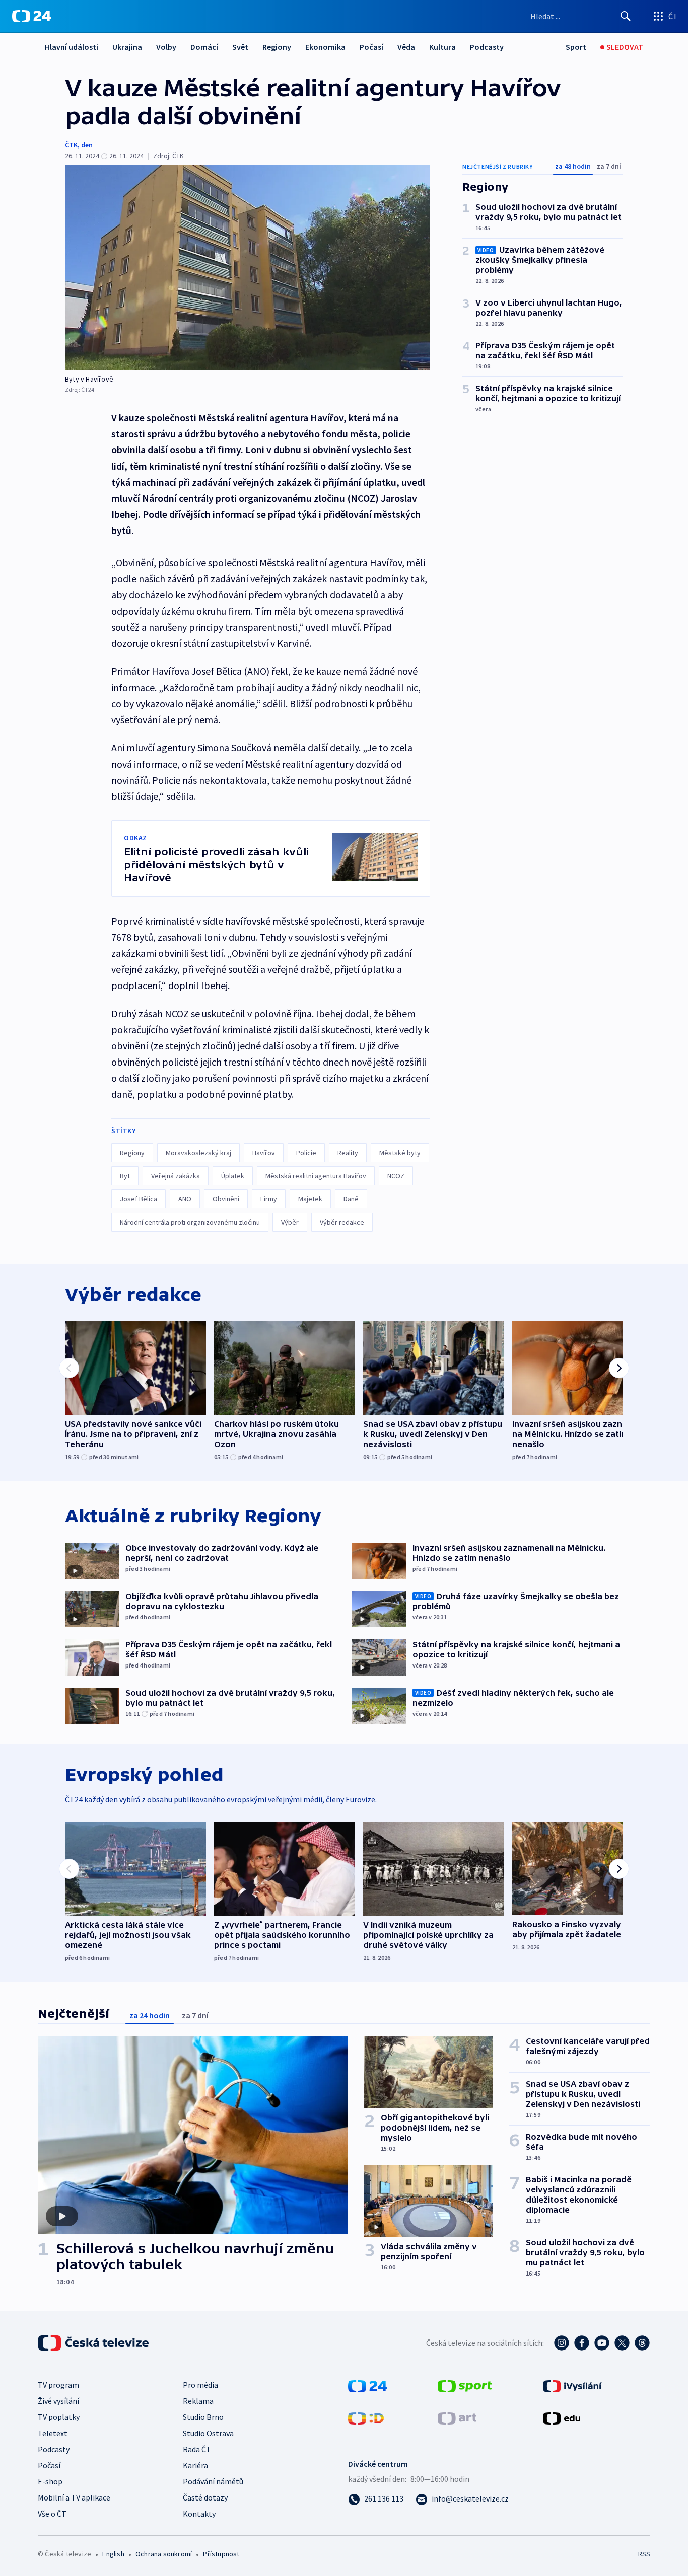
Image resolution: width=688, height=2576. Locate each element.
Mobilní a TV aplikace (74, 2497)
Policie (306, 1153)
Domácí (204, 47)
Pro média (200, 2385)
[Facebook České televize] (582, 2343)
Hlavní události (72, 47)
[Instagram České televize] (562, 2343)
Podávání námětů (213, 2481)
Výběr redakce (342, 1222)
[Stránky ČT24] (367, 2385)
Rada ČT (197, 2449)
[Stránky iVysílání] (572, 2385)
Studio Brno (203, 2417)
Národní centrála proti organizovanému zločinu (190, 1222)
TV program (58, 2385)
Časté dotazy (205, 2497)
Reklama (198, 2401)
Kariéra (195, 2465)
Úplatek (233, 1176)
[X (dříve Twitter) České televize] (622, 2343)
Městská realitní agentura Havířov (316, 1176)
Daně (351, 1199)
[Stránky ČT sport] (465, 2385)
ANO (185, 1199)
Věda (406, 47)
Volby (166, 47)
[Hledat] (626, 16)
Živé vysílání (58, 2401)
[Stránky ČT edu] (562, 2417)
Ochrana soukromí (164, 2554)
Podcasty (487, 47)
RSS (644, 2554)
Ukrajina (127, 47)
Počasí (371, 47)
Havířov (264, 1153)
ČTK (71, 145)
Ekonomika (325, 47)
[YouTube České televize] (602, 2343)
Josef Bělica (139, 1199)
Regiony (277, 47)
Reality (348, 1153)
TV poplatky (59, 2417)
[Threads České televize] (642, 2343)
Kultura (442, 47)
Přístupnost (221, 2554)
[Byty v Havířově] (248, 268)
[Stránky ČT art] (457, 2417)
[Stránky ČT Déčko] (366, 2417)
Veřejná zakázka (176, 1176)
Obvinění (226, 1199)
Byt (125, 1176)
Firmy (269, 1199)
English (113, 2554)
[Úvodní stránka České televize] (94, 2343)
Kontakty (199, 2514)
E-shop (50, 2481)
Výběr (290, 1222)
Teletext (53, 2433)
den (87, 145)
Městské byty (400, 1153)
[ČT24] (31, 16)
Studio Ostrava (208, 2433)
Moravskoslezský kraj (198, 1153)
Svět (240, 47)
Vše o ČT (52, 2514)
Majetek (310, 1199)
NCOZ (396, 1176)
